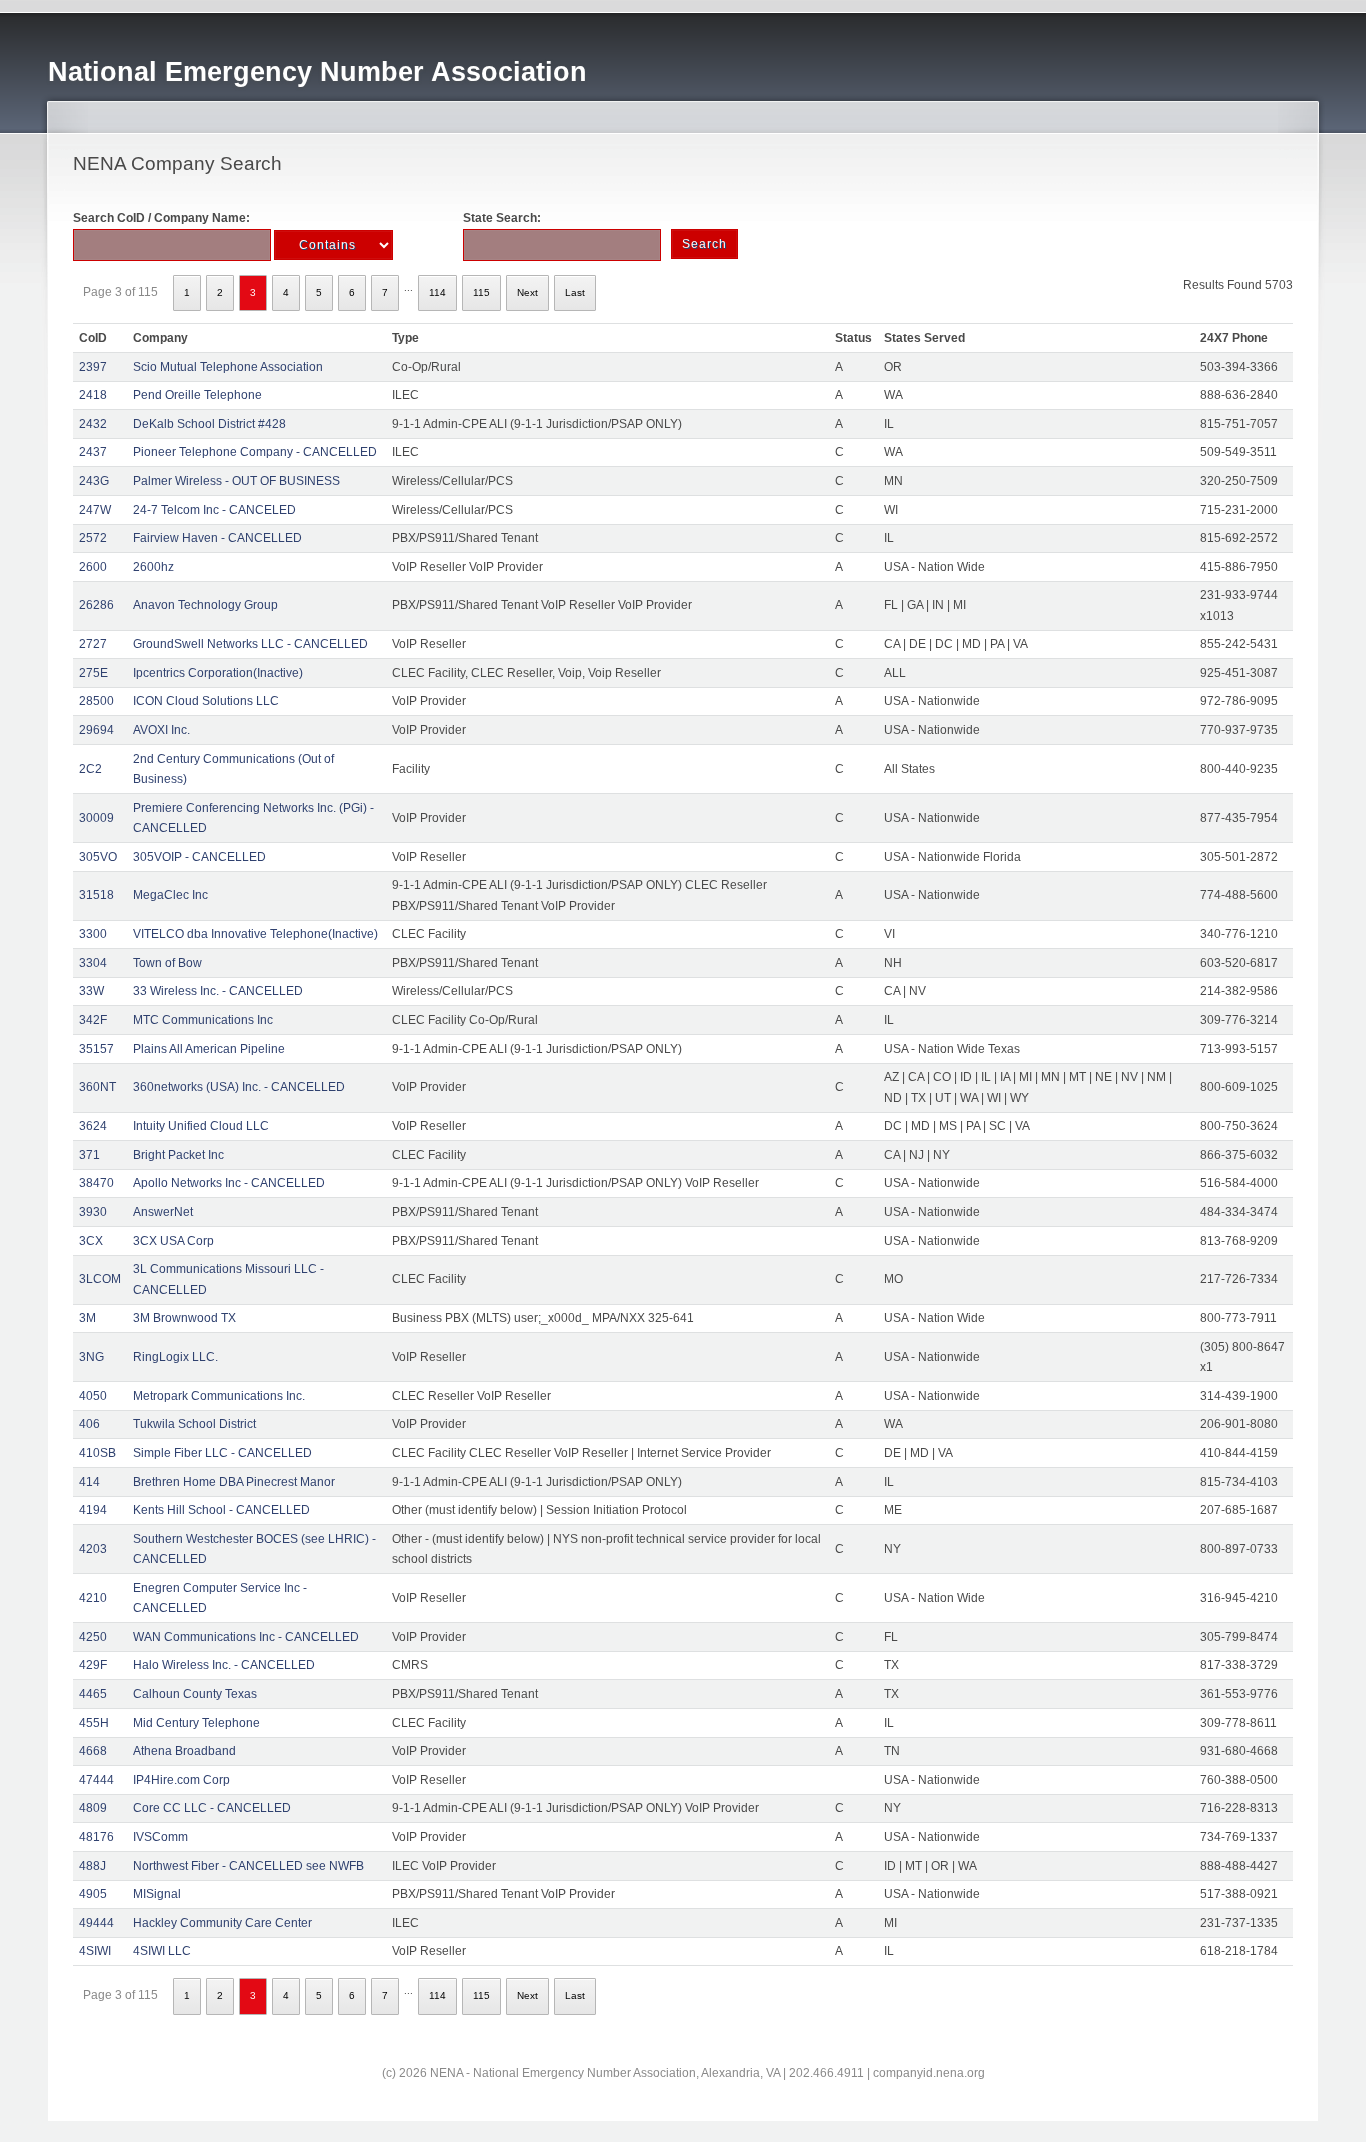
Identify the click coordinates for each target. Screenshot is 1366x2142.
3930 (93, 1212)
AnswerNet (163, 1212)
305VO (98, 857)
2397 (93, 367)
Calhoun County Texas (195, 1694)
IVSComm (160, 1837)
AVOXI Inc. (161, 730)
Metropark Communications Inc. (219, 1396)
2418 (93, 395)
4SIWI (95, 1951)
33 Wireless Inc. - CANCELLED (218, 991)
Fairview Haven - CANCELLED (217, 538)
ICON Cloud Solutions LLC (206, 701)
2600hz (153, 567)
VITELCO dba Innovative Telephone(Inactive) (255, 934)
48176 (96, 1837)
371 (89, 1155)
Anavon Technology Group (205, 605)
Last (575, 292)
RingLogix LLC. (175, 1357)
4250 (93, 1637)
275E (93, 673)
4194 (93, 1510)
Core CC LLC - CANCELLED (212, 1808)
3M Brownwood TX (184, 1318)
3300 (93, 934)
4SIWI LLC (162, 1951)
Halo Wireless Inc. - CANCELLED (224, 1665)
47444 (96, 1780)
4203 (93, 1549)
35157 (96, 1049)
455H (94, 1723)
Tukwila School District (194, 1424)
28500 (96, 701)
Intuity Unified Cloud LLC (201, 1126)
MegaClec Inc (170, 895)
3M (87, 1318)
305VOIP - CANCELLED (199, 857)
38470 (96, 1183)
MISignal (157, 1894)
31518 (96, 895)
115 (481, 292)
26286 (96, 605)
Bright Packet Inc (178, 1155)
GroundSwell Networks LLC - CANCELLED (250, 644)
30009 (96, 818)
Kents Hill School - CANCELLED (221, 1510)
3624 (93, 1126)
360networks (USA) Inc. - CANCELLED (239, 1087)
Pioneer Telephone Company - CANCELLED (255, 452)
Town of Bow (167, 963)
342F (93, 1020)
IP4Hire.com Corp (181, 1780)
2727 (93, 644)
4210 (93, 1598)
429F (93, 1665)
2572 (93, 538)
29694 (96, 730)
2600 (93, 567)
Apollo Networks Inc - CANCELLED (229, 1183)
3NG (91, 1357)
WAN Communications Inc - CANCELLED (246, 1637)
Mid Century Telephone (196, 1723)
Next (527, 292)
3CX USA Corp (173, 1241)
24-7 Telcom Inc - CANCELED (214, 510)
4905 (93, 1894)
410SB (97, 1453)
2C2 (90, 769)
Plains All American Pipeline (209, 1049)
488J (92, 1866)
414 (89, 1482)
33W (91, 991)
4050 (93, 1396)
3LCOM (100, 1279)
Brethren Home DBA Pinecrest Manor (234, 1482)
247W (95, 510)
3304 (93, 963)
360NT (97, 1087)
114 (437, 292)
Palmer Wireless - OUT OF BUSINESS (236, 481)
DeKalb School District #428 (209, 424)
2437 (93, 452)
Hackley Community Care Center (222, 1923)
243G (94, 481)
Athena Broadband (184, 1751)
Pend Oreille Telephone (197, 395)
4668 (93, 1751)
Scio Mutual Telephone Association (228, 367)
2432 (93, 424)
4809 (93, 1808)
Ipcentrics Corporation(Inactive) (218, 673)
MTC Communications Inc (203, 1020)
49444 (96, 1923)
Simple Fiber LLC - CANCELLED (222, 1453)
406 (89, 1424)
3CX (91, 1241)
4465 (93, 1694)
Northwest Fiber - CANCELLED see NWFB (248, 1866)
